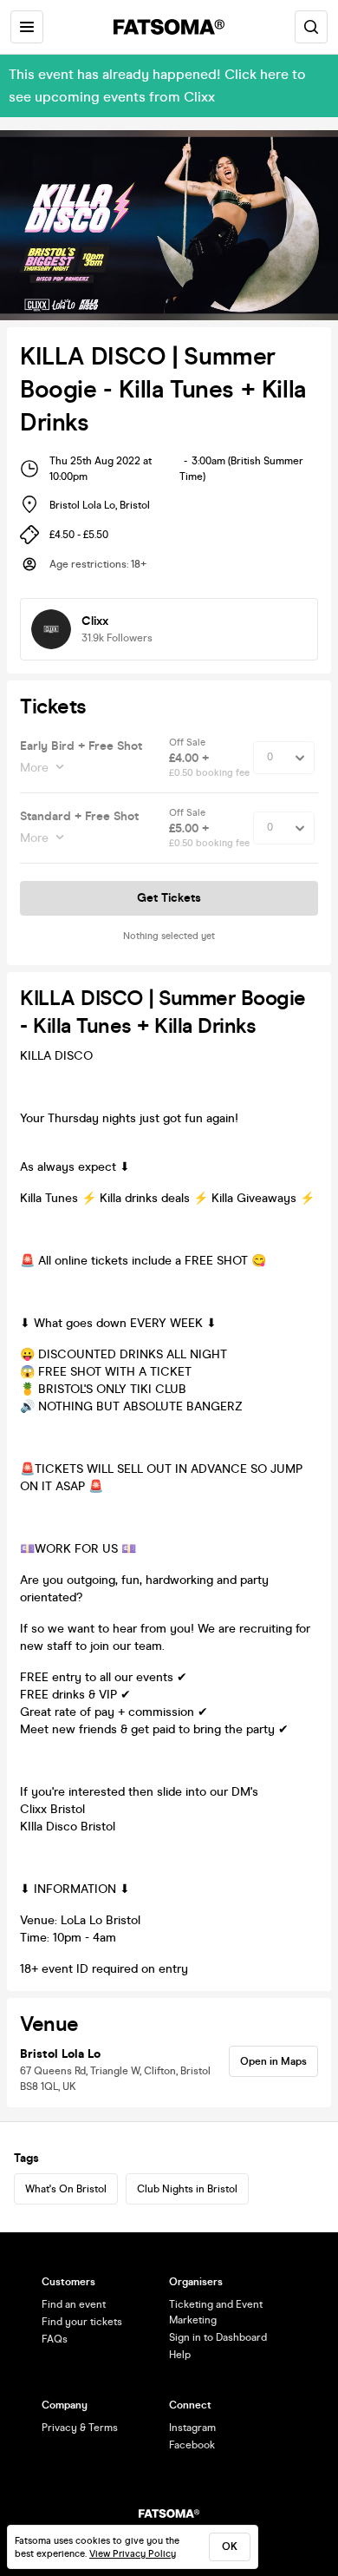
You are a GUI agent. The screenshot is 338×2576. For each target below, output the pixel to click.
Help (180, 2355)
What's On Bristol (66, 2189)
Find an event (74, 2304)
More (34, 768)
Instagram (192, 2428)
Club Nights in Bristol (187, 2189)
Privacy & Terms (80, 2428)
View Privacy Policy (133, 2554)
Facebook (192, 2445)
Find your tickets (82, 2322)
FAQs (55, 2339)
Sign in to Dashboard (218, 2337)
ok (230, 2546)
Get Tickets (169, 898)
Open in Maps (273, 2061)
